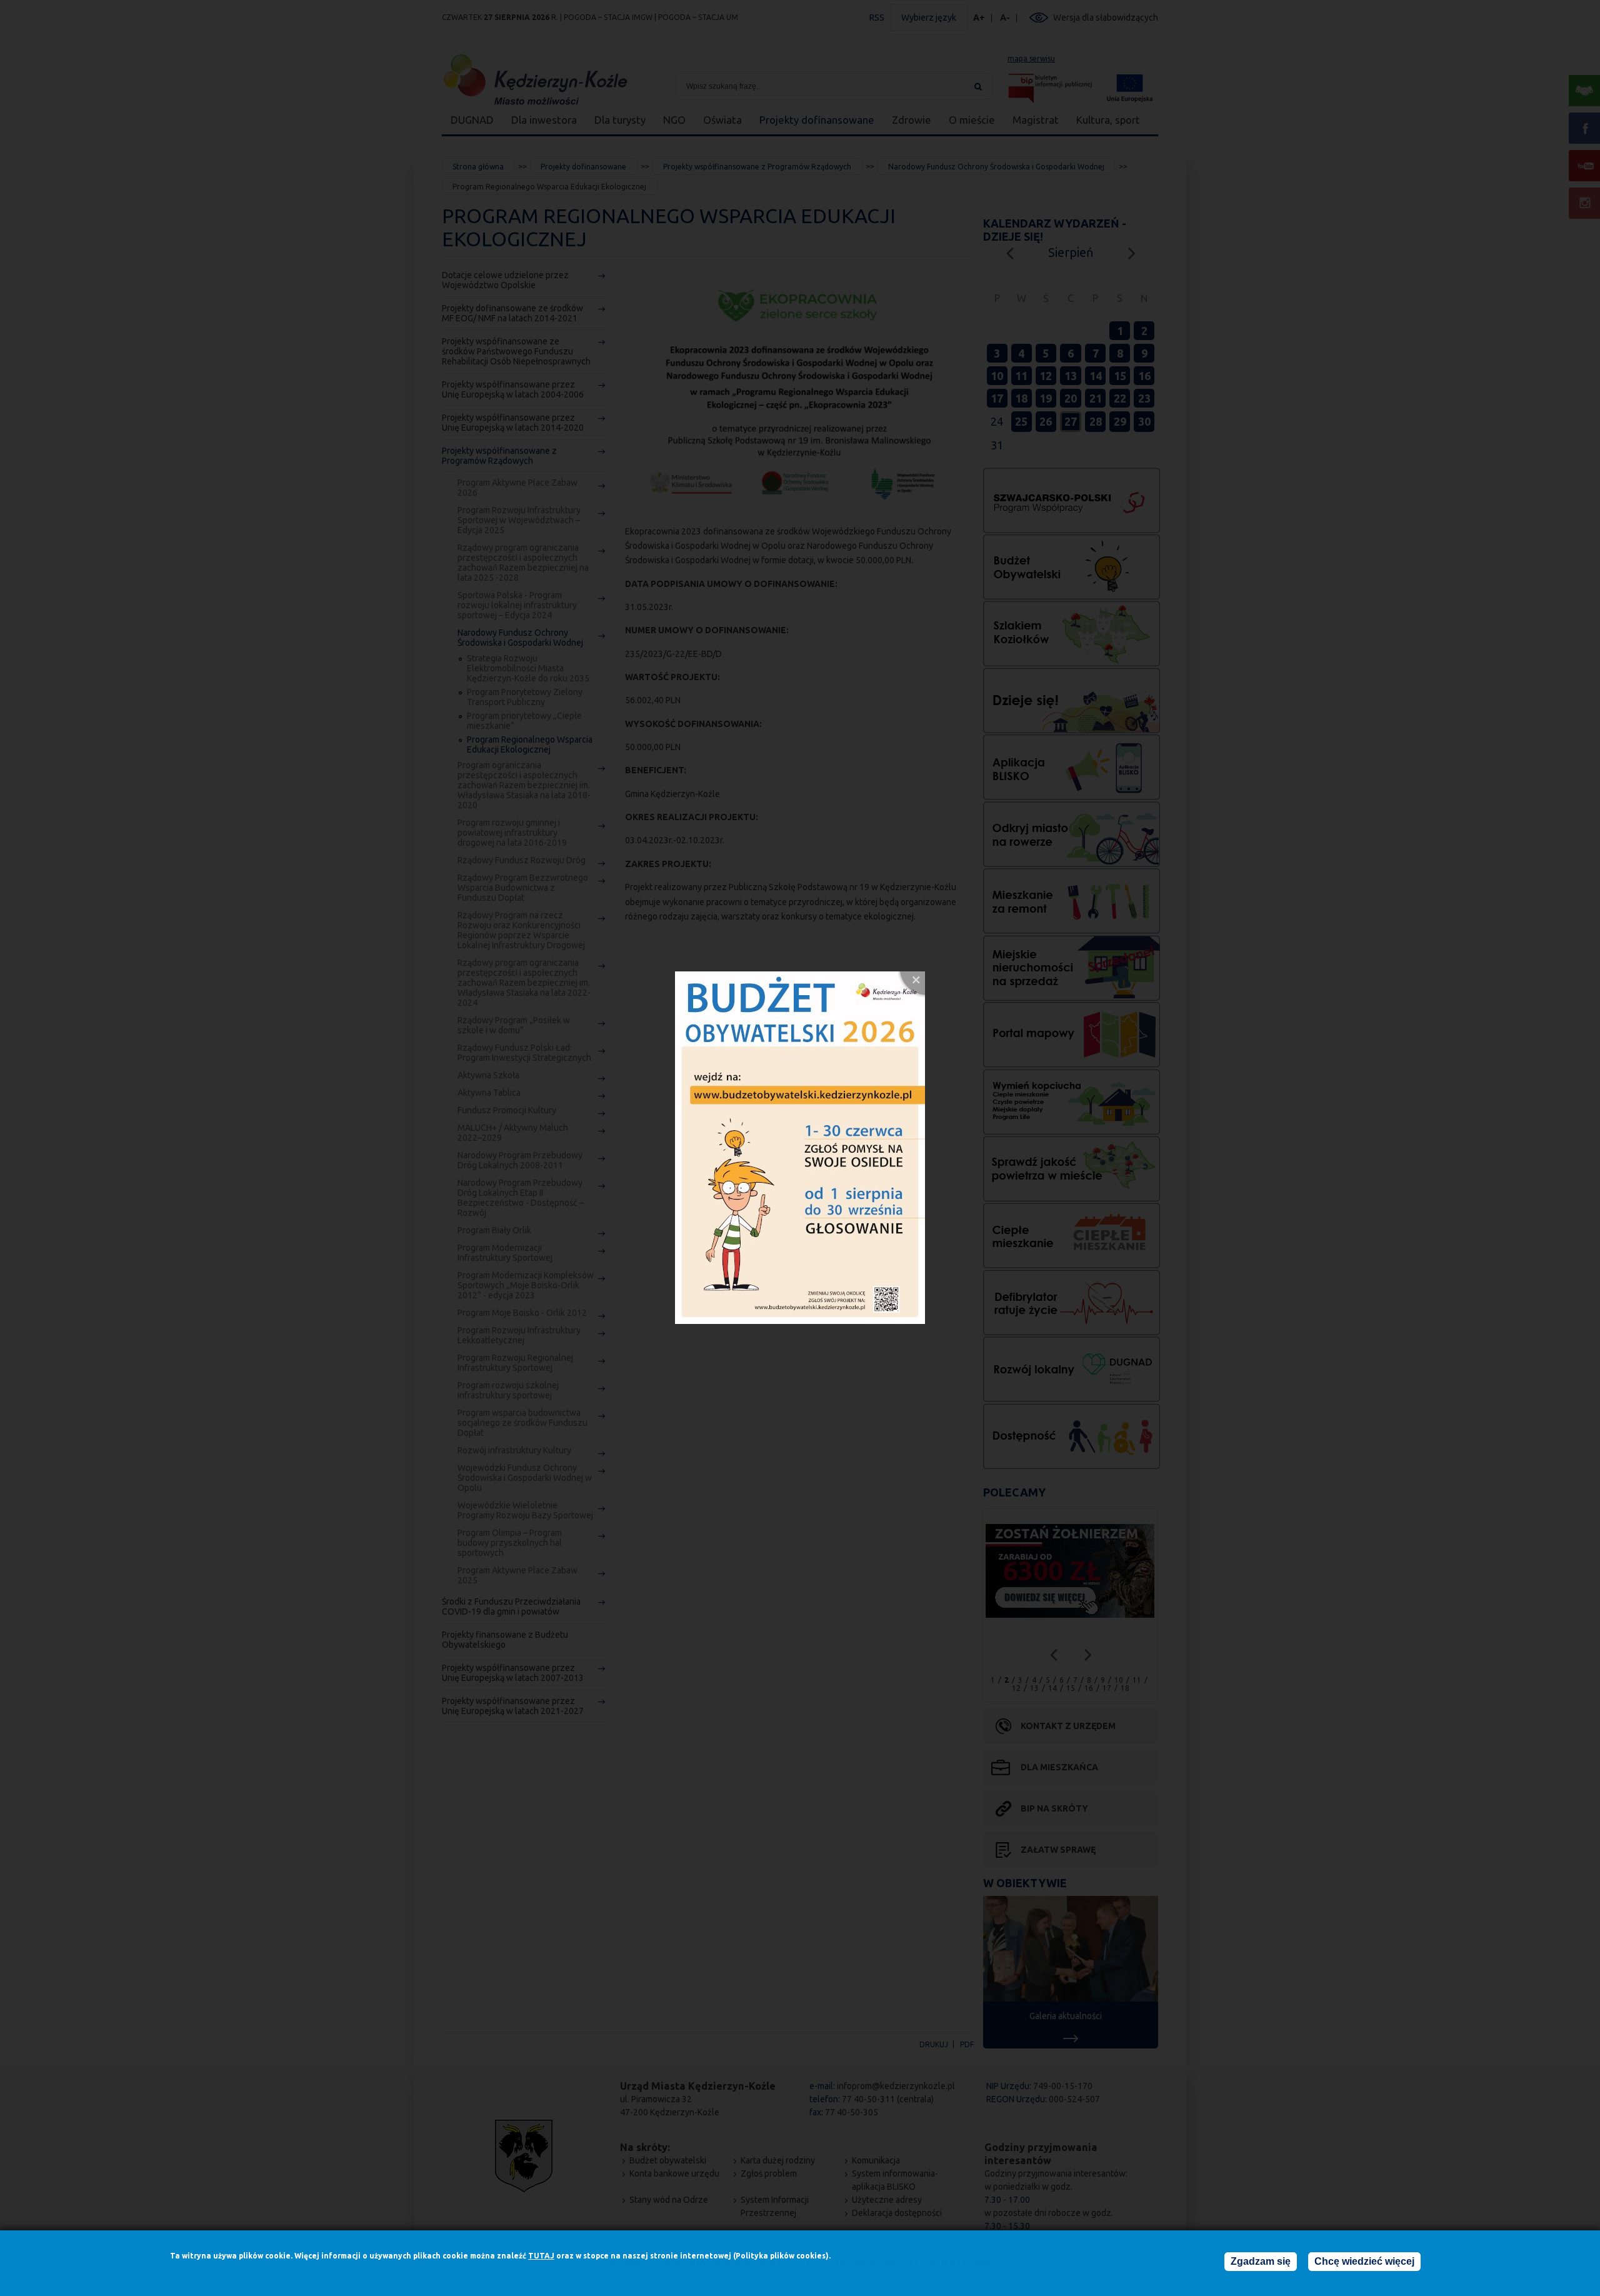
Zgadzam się (1261, 2261)
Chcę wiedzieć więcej (1364, 2261)
